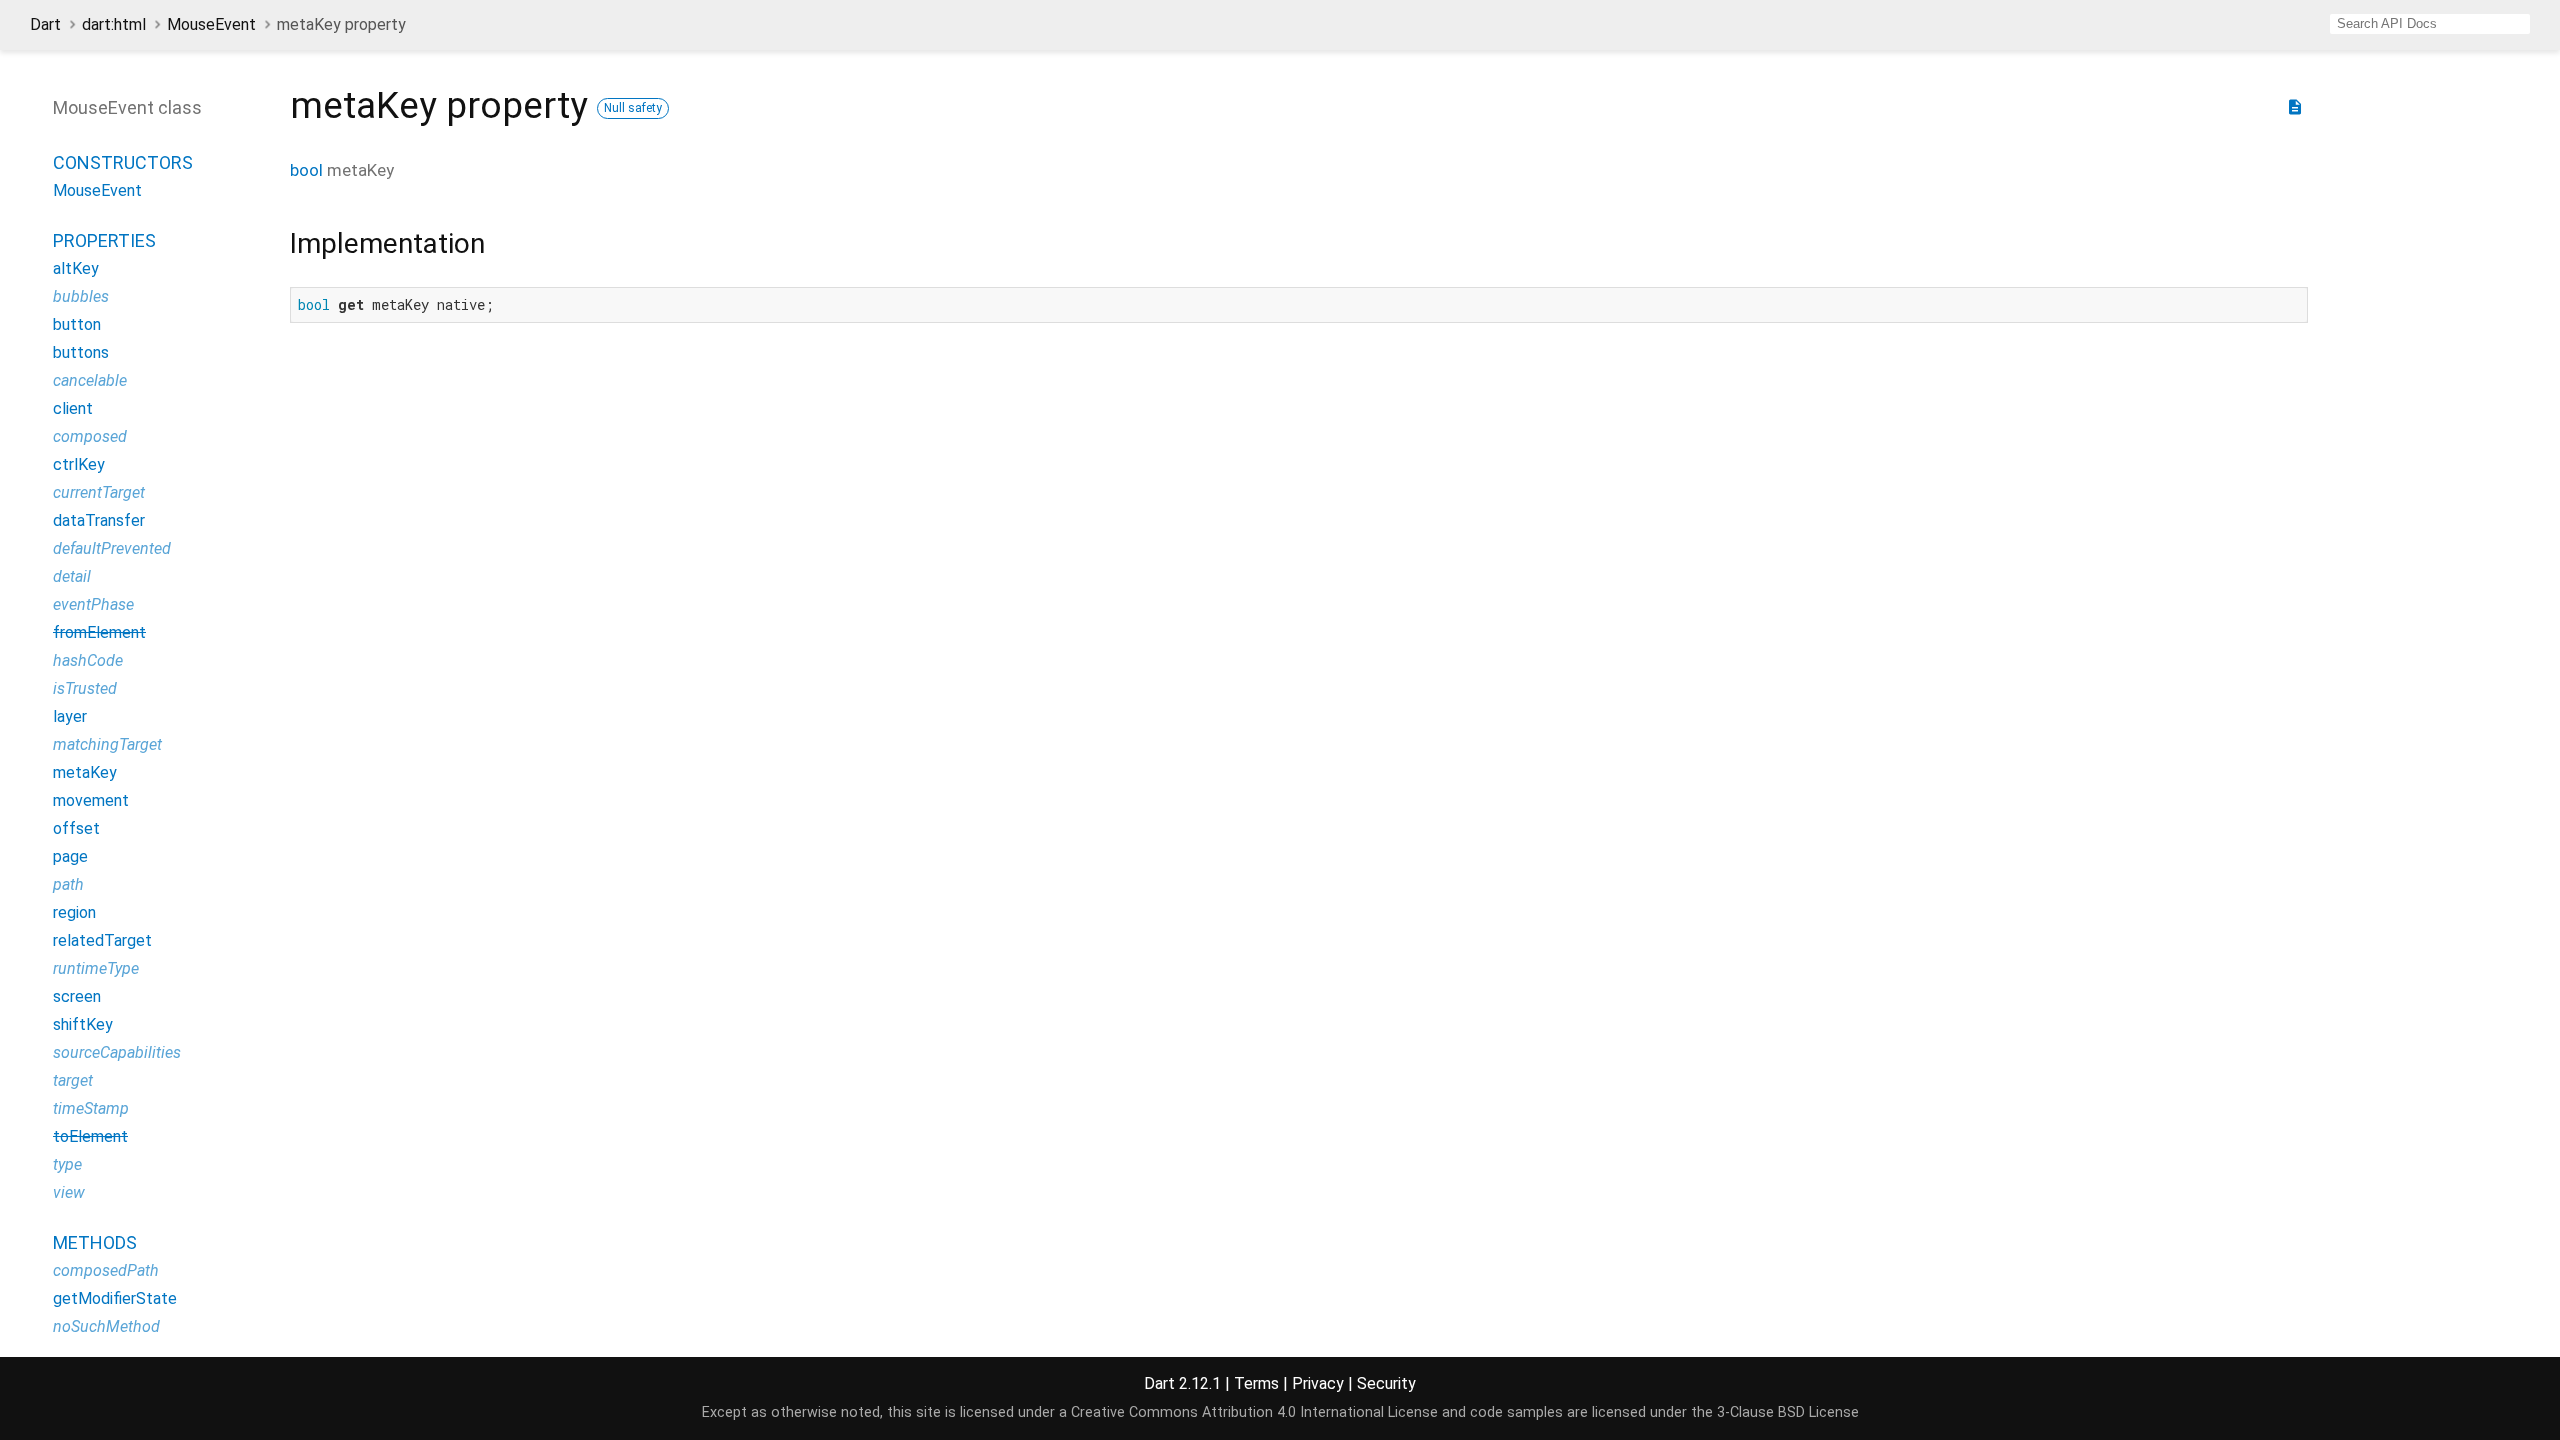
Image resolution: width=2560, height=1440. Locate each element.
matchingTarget (107, 744)
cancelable (90, 380)
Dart (45, 24)
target (73, 1080)
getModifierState (115, 1298)
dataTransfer (99, 520)
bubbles (81, 296)
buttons (81, 352)
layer (70, 716)
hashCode (88, 660)
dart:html (114, 24)
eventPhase (93, 604)
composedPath (106, 1270)
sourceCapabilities (117, 1052)
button (77, 324)
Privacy (1318, 1383)
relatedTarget (102, 940)
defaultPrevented (112, 548)
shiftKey (83, 1024)
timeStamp (91, 1108)
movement (91, 800)
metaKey (85, 772)
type (67, 1164)
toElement (90, 1136)
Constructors (123, 162)
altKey (76, 268)
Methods (95, 1242)
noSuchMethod (106, 1326)
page (70, 856)
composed (90, 436)
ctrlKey (79, 464)
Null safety (633, 108)
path (68, 884)
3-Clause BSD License (1788, 1412)
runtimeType (96, 968)
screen (77, 996)
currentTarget (99, 492)
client (73, 408)
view (69, 1192)
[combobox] (2430, 24)
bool (306, 170)
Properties (104, 240)
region (74, 912)
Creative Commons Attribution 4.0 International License (1254, 1412)
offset (76, 828)
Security (1386, 1383)
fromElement (99, 632)
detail (72, 576)
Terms (1256, 1383)
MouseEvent (211, 24)
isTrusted (85, 688)
